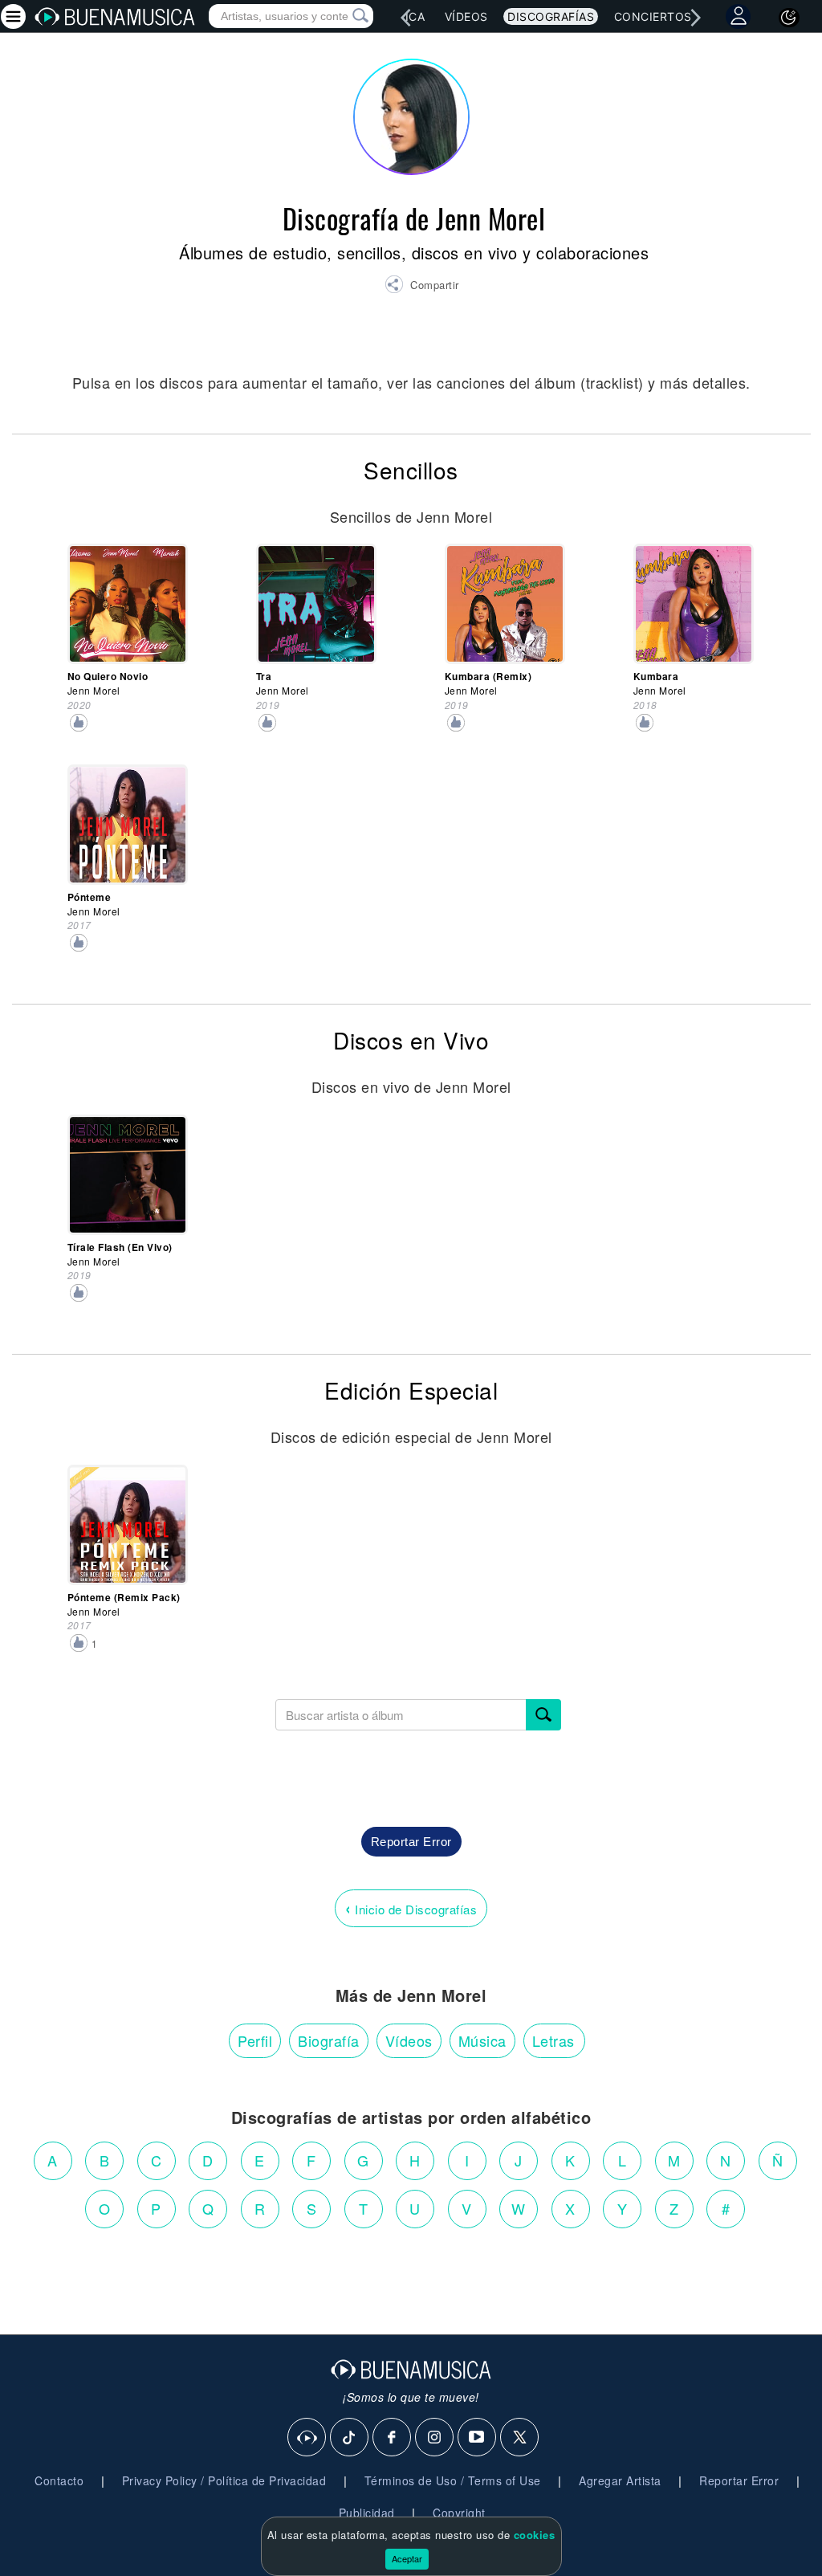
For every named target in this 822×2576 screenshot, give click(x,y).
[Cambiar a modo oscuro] (789, 18)
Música (482, 2040)
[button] (422, 287)
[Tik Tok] (350, 2438)
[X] (520, 2438)
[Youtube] (478, 2438)
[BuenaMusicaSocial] (307, 2438)
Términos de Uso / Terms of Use (453, 2480)
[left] (405, 18)
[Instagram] (435, 2438)
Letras (553, 2040)
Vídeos (466, 16)
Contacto (59, 2480)
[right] (696, 18)
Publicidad (367, 2513)
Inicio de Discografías (411, 1908)
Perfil (255, 2040)
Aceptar (407, 2558)
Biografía (329, 2040)
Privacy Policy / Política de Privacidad (224, 2480)
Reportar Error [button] (411, 1842)
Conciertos (653, 16)
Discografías (551, 16)
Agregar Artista (620, 2480)
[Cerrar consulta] (342, 16)
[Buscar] (543, 1715)
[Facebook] (393, 2438)
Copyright (459, 2513)
